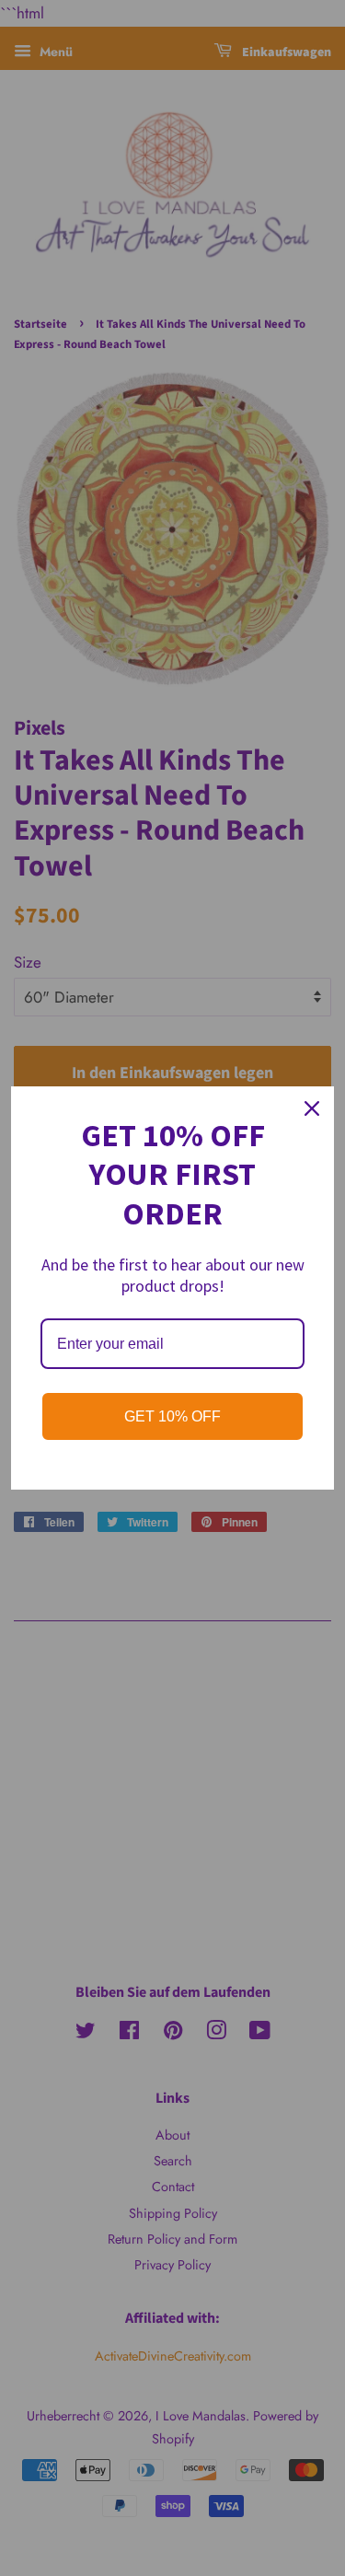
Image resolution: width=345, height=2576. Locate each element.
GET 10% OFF (172, 1416)
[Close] (312, 1108)
